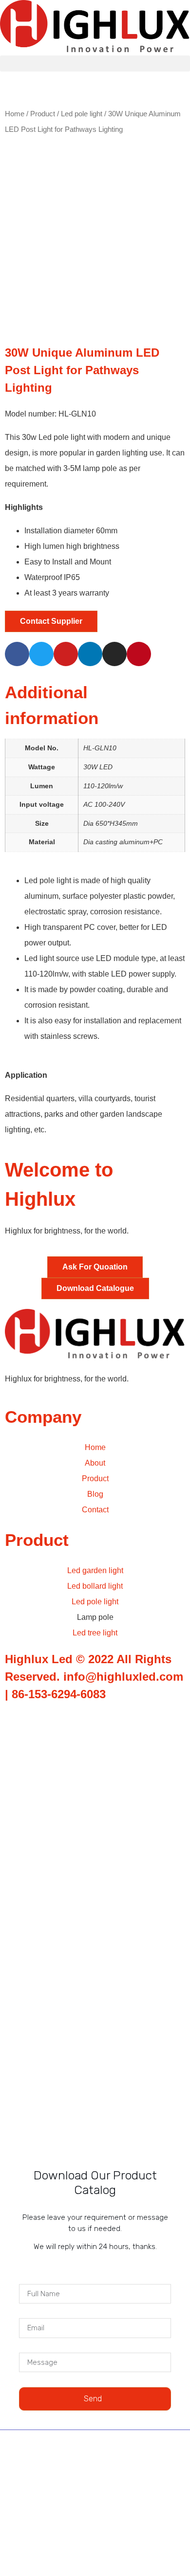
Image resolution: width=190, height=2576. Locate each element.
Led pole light (82, 114)
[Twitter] (41, 654)
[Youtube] (66, 654)
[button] (95, 63)
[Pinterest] (139, 654)
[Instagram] (114, 654)
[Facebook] (17, 654)
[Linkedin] (90, 654)
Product (43, 114)
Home (15, 114)
